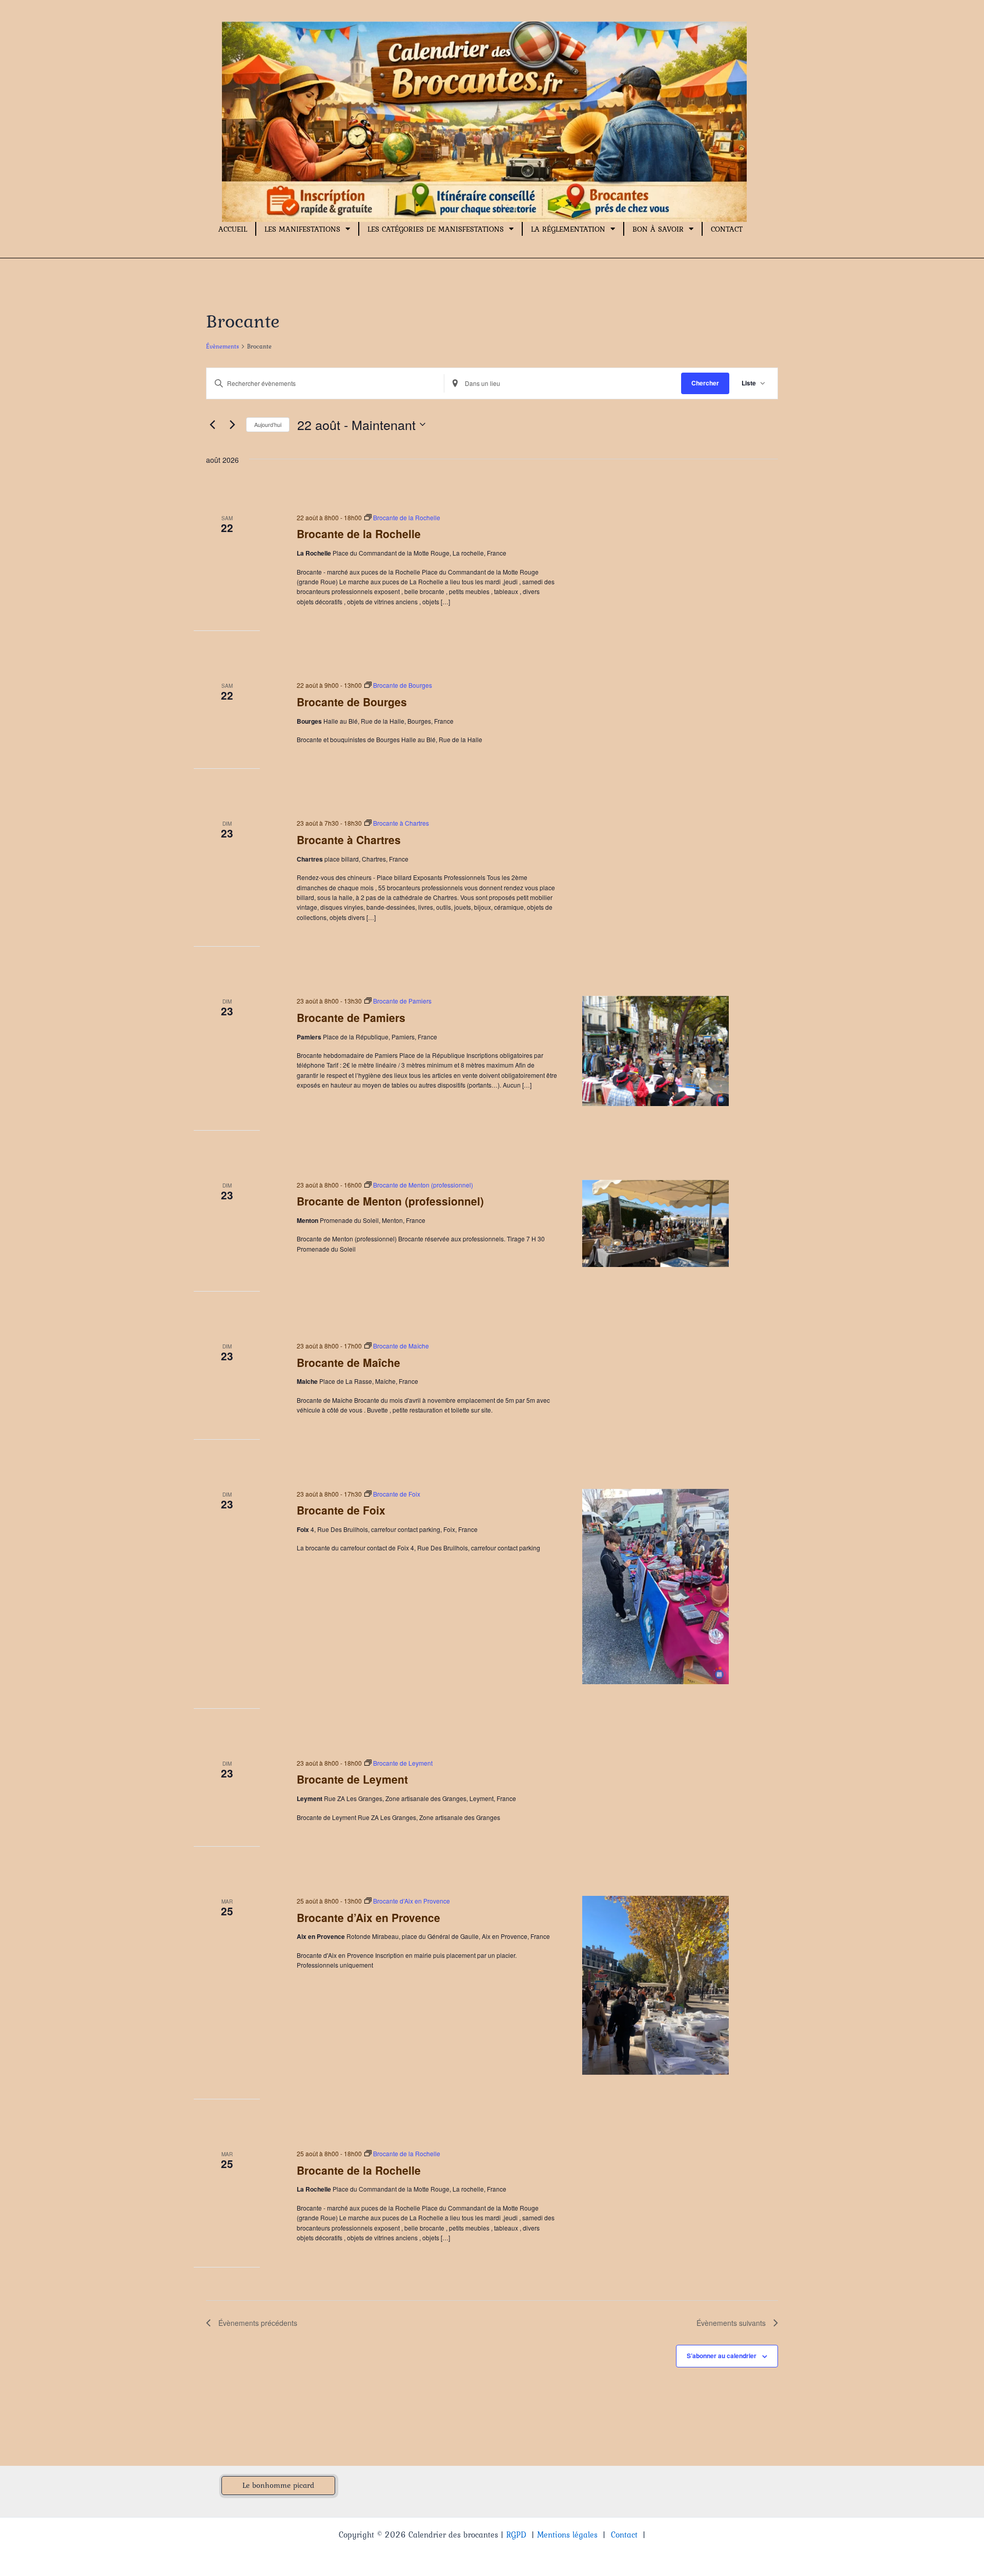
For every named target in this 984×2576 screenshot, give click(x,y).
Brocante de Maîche (348, 1362)
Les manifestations (302, 229)
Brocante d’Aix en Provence (368, 1917)
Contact (727, 229)
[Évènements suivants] (232, 424)
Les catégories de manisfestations (436, 229)
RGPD (516, 2534)
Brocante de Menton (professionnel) (390, 1201)
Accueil (233, 229)
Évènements (222, 347)
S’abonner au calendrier (722, 2356)
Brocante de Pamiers (351, 1017)
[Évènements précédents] (212, 424)
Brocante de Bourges (352, 702)
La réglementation (568, 229)
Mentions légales (567, 2534)
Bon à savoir (658, 229)
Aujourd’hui (268, 424)
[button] (278, 2486)
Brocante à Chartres (349, 840)
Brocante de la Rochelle (359, 534)
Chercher (705, 383)
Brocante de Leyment (352, 1779)
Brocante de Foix (341, 1510)
